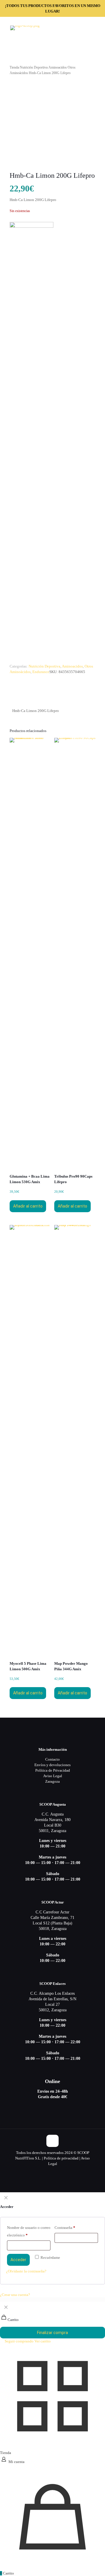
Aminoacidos (58, 67)
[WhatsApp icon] (47, 2172)
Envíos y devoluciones (52, 1765)
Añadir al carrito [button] (28, 1206)
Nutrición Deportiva (34, 67)
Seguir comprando (19, 2341)
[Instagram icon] (59, 2172)
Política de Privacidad (53, 1770)
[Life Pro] (32, 440)
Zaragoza (52, 1781)
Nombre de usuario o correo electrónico (29, 2231)
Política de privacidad (61, 2158)
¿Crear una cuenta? (15, 2295)
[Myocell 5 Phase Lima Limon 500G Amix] (30, 1443)
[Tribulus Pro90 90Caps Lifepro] (75, 956)
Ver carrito (43, 2341)
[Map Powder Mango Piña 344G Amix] (75, 1443)
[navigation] (52, 2323)
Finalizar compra (52, 2333)
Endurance (41, 672)
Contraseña (65, 2228)
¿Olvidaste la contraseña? (26, 2271)
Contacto (52, 1759)
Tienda (14, 67)
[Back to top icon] (52, 2141)
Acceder (18, 2260)
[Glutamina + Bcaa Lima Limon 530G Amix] (30, 956)
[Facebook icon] (53, 2172)
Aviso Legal (53, 1776)
